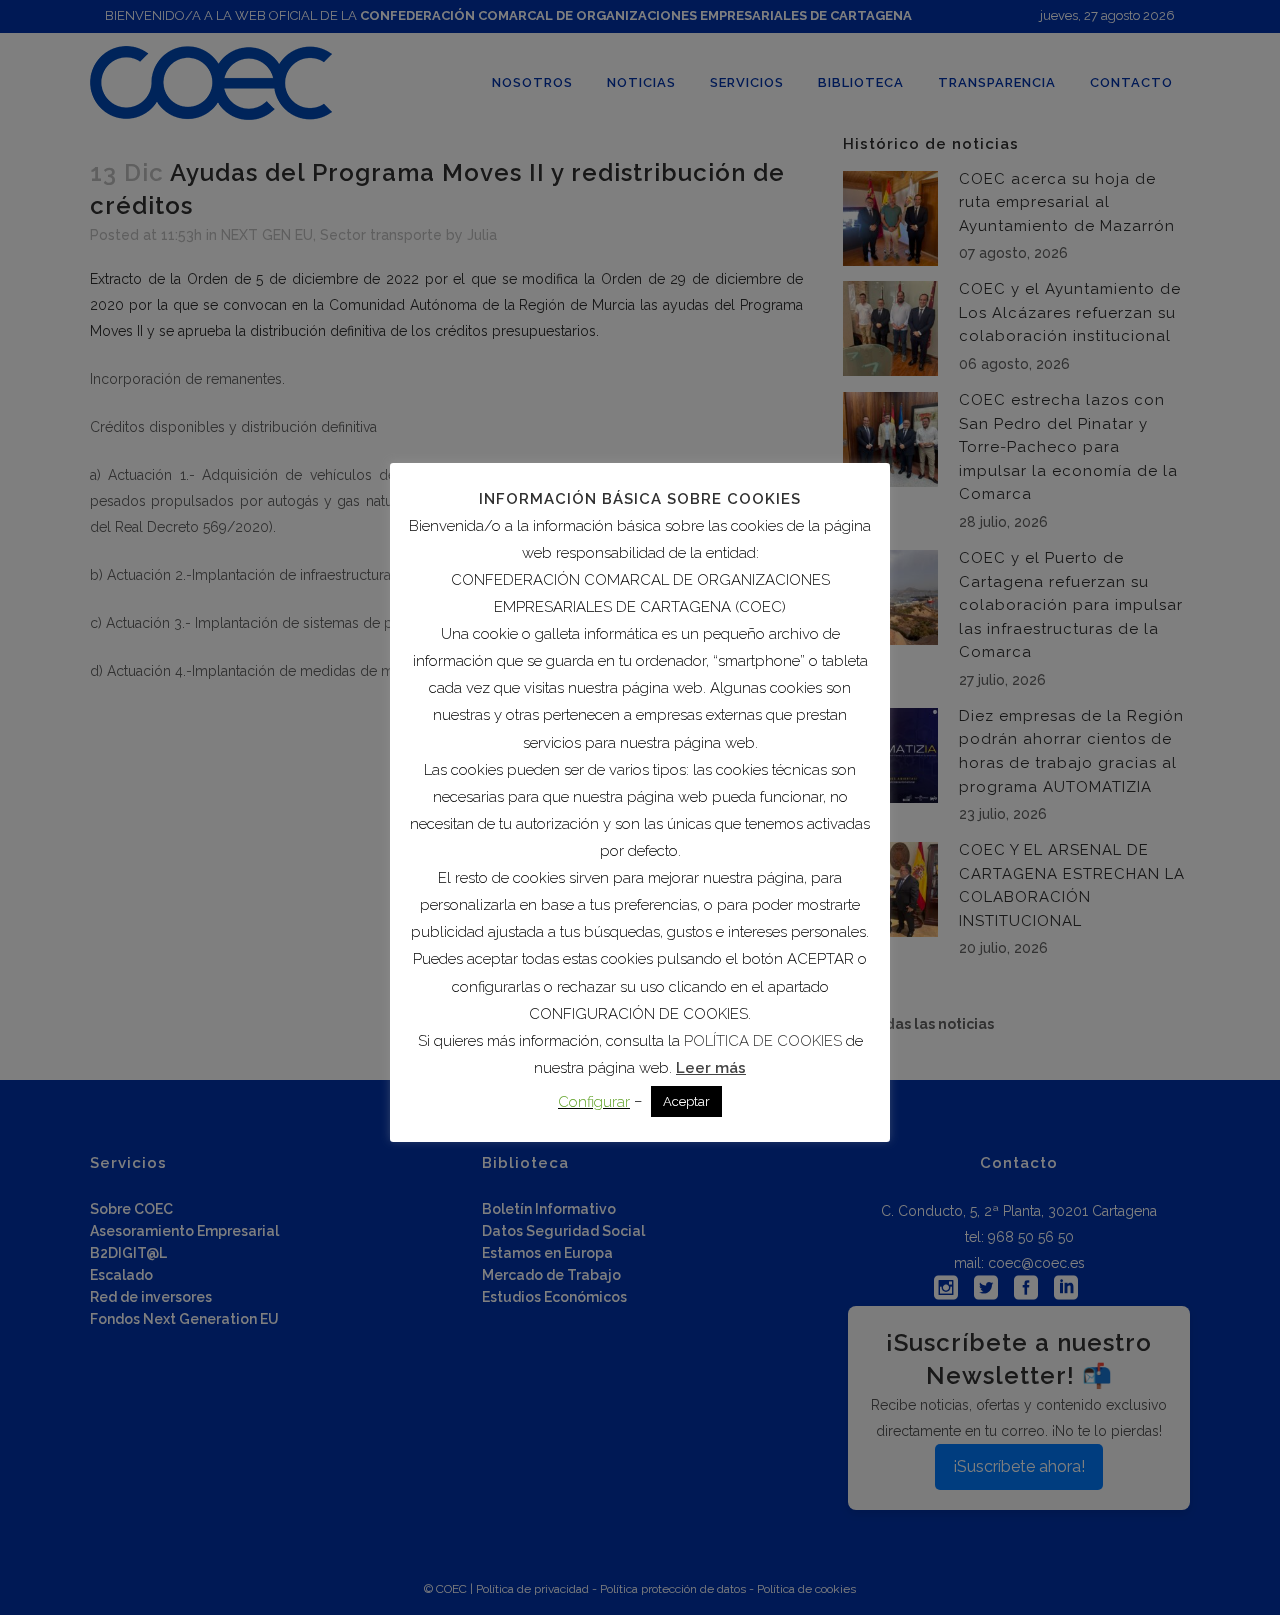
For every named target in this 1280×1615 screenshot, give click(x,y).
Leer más (711, 1068)
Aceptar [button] (686, 1101)
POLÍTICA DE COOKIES (763, 1041)
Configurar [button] (594, 1102)
